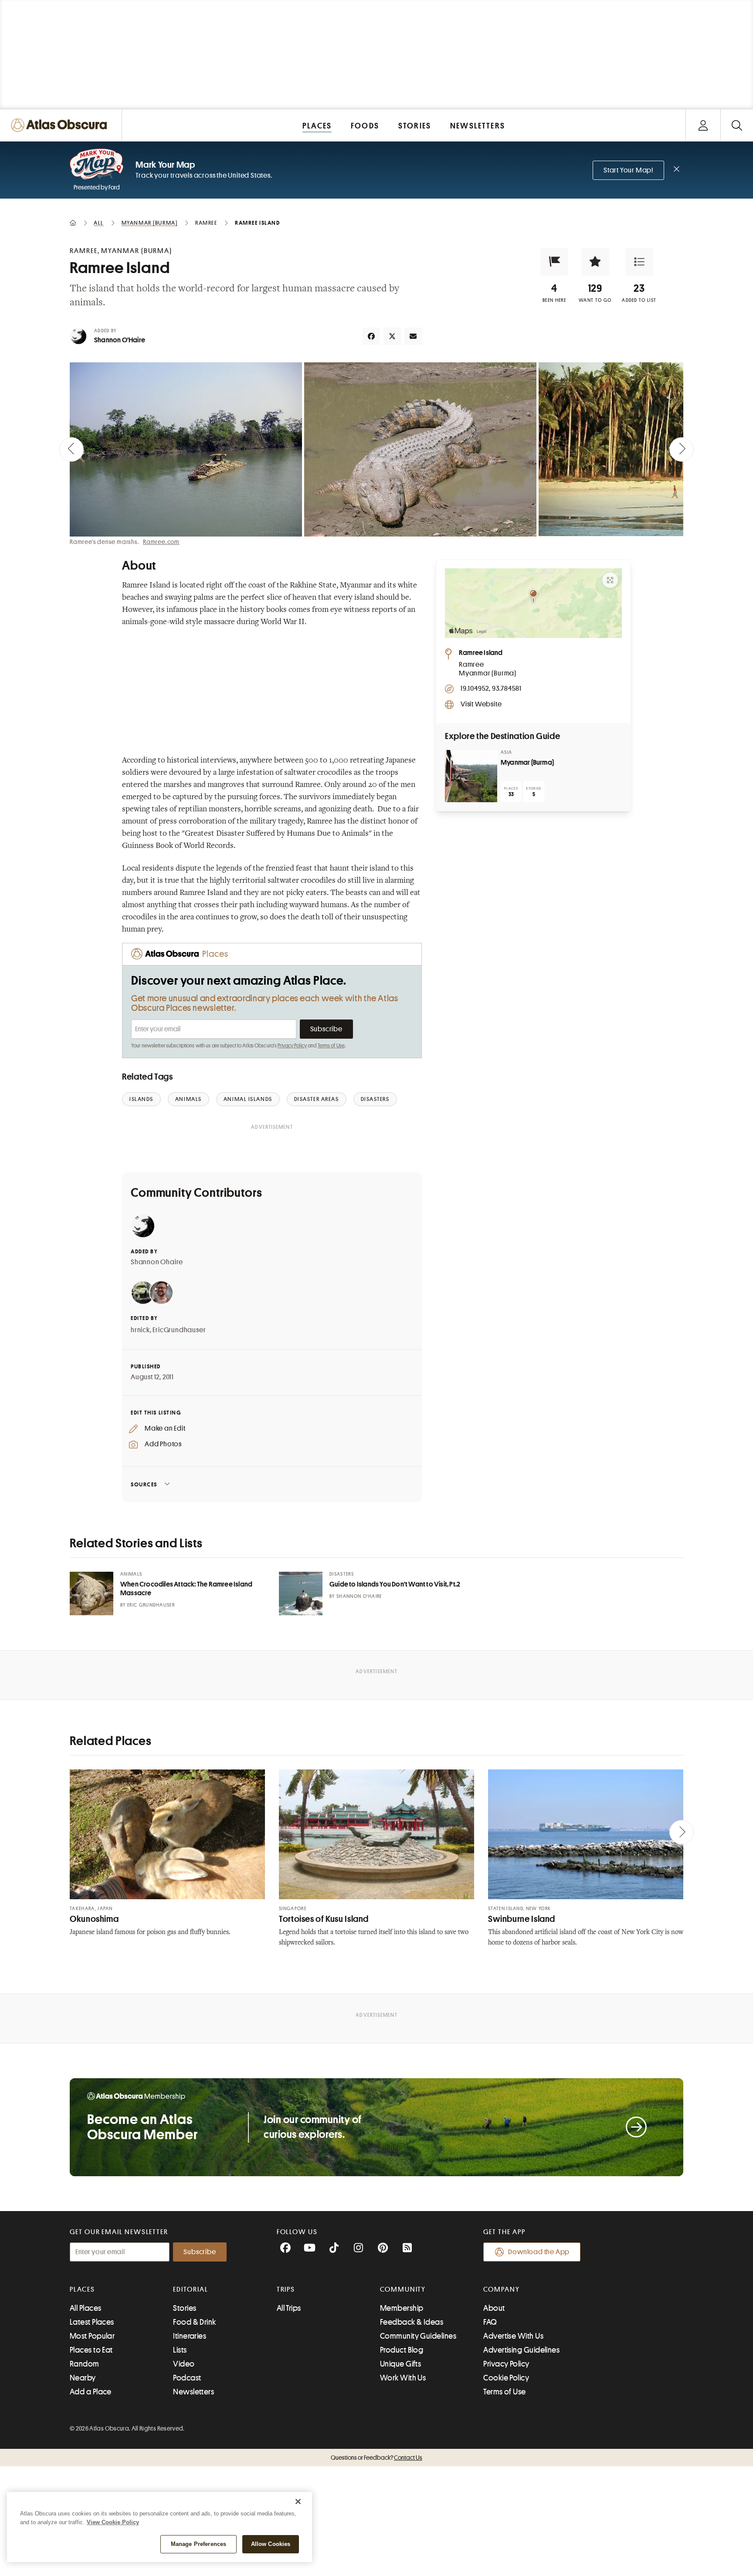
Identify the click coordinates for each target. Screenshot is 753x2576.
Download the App (539, 2252)
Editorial (190, 2289)
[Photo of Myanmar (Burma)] (471, 776)
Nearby (83, 2378)
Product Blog (402, 2350)
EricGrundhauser (179, 1330)
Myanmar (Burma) (527, 763)
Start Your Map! (628, 170)
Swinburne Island (522, 1919)
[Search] (737, 125)
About (494, 2308)
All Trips (289, 2308)
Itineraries (190, 2336)
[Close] (298, 2502)
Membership (402, 2308)
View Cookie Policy (113, 2522)
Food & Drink (194, 2322)
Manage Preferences (198, 2544)
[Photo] (92, 1594)
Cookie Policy (506, 2378)
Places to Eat (91, 2350)
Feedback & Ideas (412, 2322)
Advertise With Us (513, 2336)
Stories (185, 2308)
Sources (144, 1484)
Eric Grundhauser (151, 1605)
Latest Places (92, 2322)
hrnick (140, 1330)
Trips (286, 2289)
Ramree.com (161, 542)
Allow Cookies (271, 2544)
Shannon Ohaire (157, 1262)
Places (82, 2289)
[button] (554, 262)
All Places (86, 2308)
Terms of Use (331, 1046)
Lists (180, 2350)
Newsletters (193, 2392)
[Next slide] (682, 449)
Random (85, 2364)
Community (403, 2289)
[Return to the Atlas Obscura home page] (61, 125)
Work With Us (403, 2378)
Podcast (187, 2378)
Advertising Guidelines (521, 2350)
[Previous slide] (71, 449)
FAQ (490, 2322)
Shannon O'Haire (120, 340)
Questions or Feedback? (376, 2458)
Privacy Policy (292, 1046)
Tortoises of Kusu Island (324, 1919)
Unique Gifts (400, 2364)
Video (184, 2364)
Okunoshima (94, 1919)
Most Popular (92, 2336)
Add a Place (91, 2392)
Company (501, 2289)
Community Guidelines (418, 2336)
